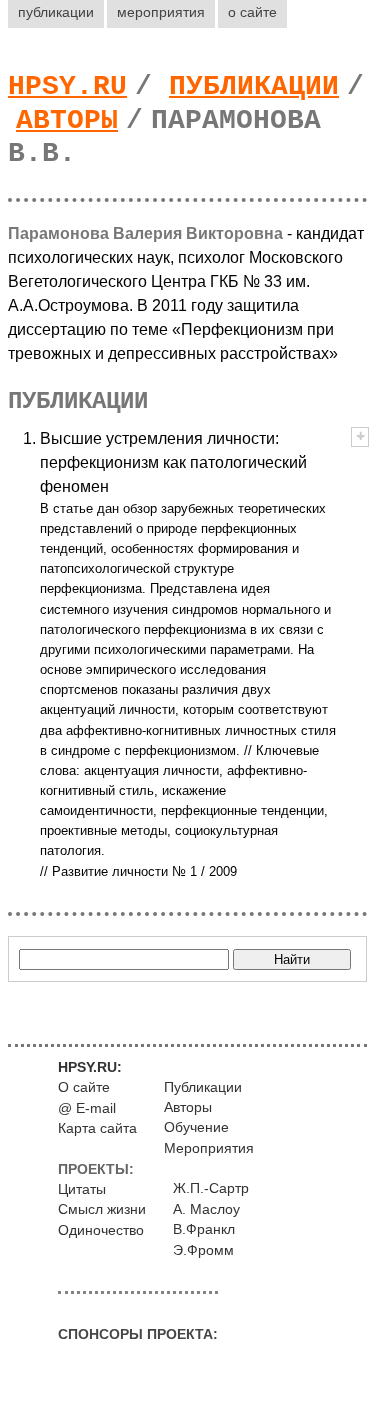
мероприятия (161, 12)
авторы (67, 120)
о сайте (252, 12)
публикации (56, 12)
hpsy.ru (67, 86)
